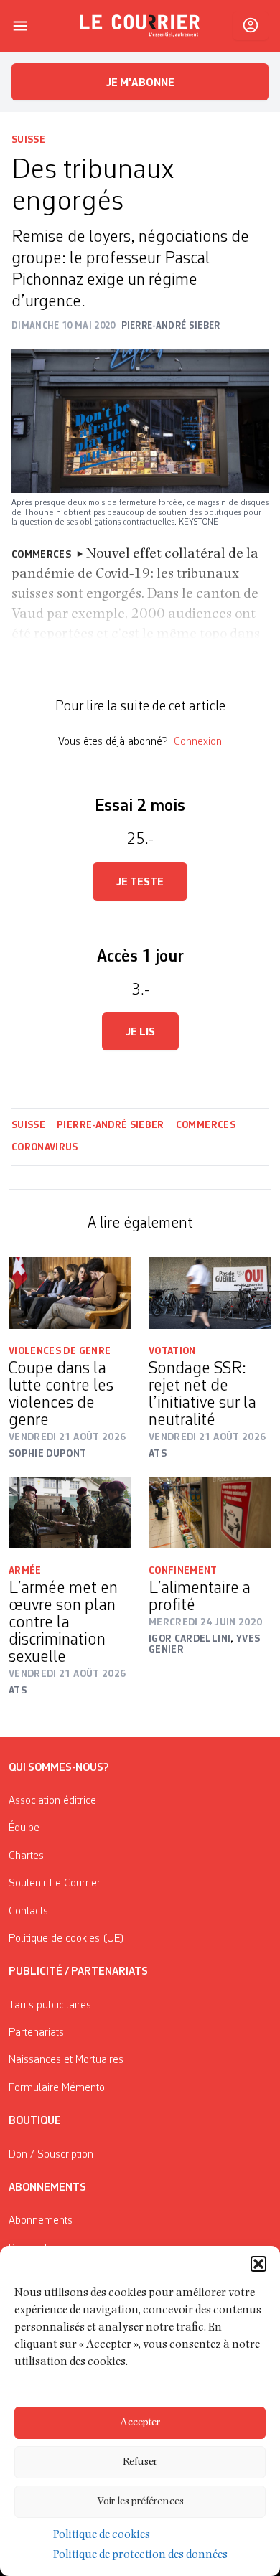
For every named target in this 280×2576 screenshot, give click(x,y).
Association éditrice (52, 1801)
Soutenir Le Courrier (55, 1884)
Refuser (140, 2462)
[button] (258, 2264)
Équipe (24, 1828)
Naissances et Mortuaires (66, 2060)
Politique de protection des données (140, 2556)
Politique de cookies (102, 2536)
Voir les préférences (140, 2502)
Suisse (28, 140)
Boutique (35, 2121)
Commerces (206, 1125)
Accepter (140, 2423)
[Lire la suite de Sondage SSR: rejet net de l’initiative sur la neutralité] (210, 1293)
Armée (25, 1571)
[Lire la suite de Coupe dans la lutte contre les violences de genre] (70, 1293)
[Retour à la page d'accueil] (140, 26)
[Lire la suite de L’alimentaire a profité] (210, 1513)
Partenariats (36, 2033)
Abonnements (41, 2221)
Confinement (183, 1571)
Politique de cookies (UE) (66, 1939)
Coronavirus (45, 1147)
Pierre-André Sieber (111, 1125)
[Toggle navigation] (20, 26)
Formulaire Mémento (57, 2088)
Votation (172, 1351)
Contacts (28, 1912)
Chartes (26, 1856)
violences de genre (60, 1351)
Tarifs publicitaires (50, 2006)
